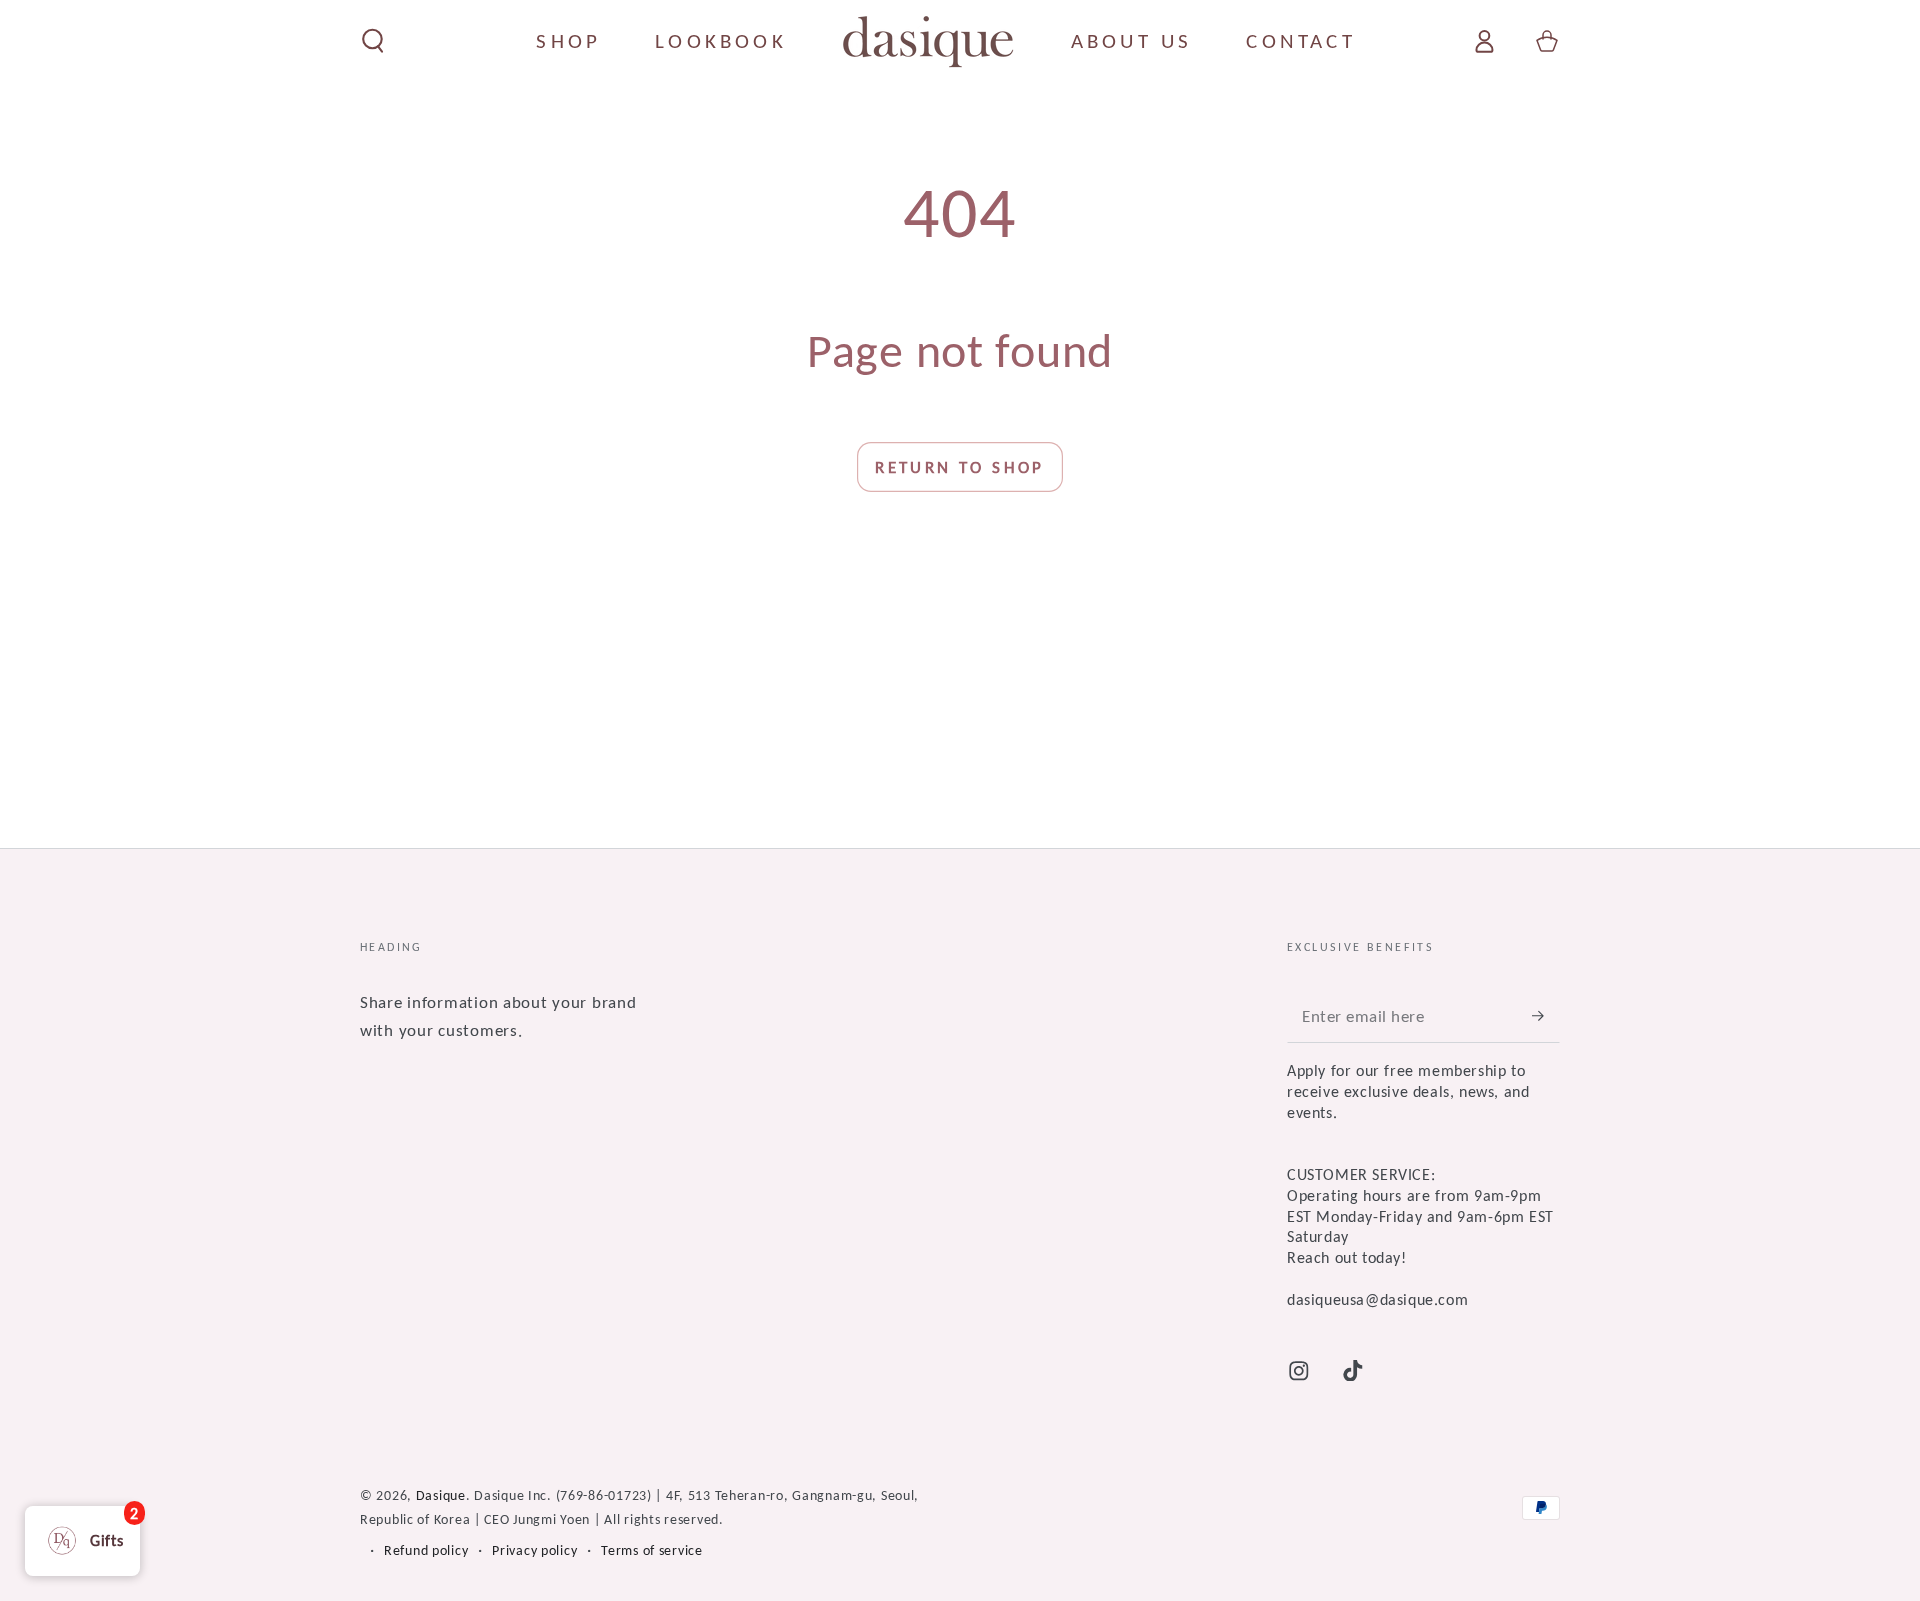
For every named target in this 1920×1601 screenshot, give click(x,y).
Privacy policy (534, 1550)
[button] (373, 41)
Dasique (441, 1495)
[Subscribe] (1546, 1015)
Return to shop (960, 467)
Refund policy (426, 1550)
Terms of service (652, 1550)
